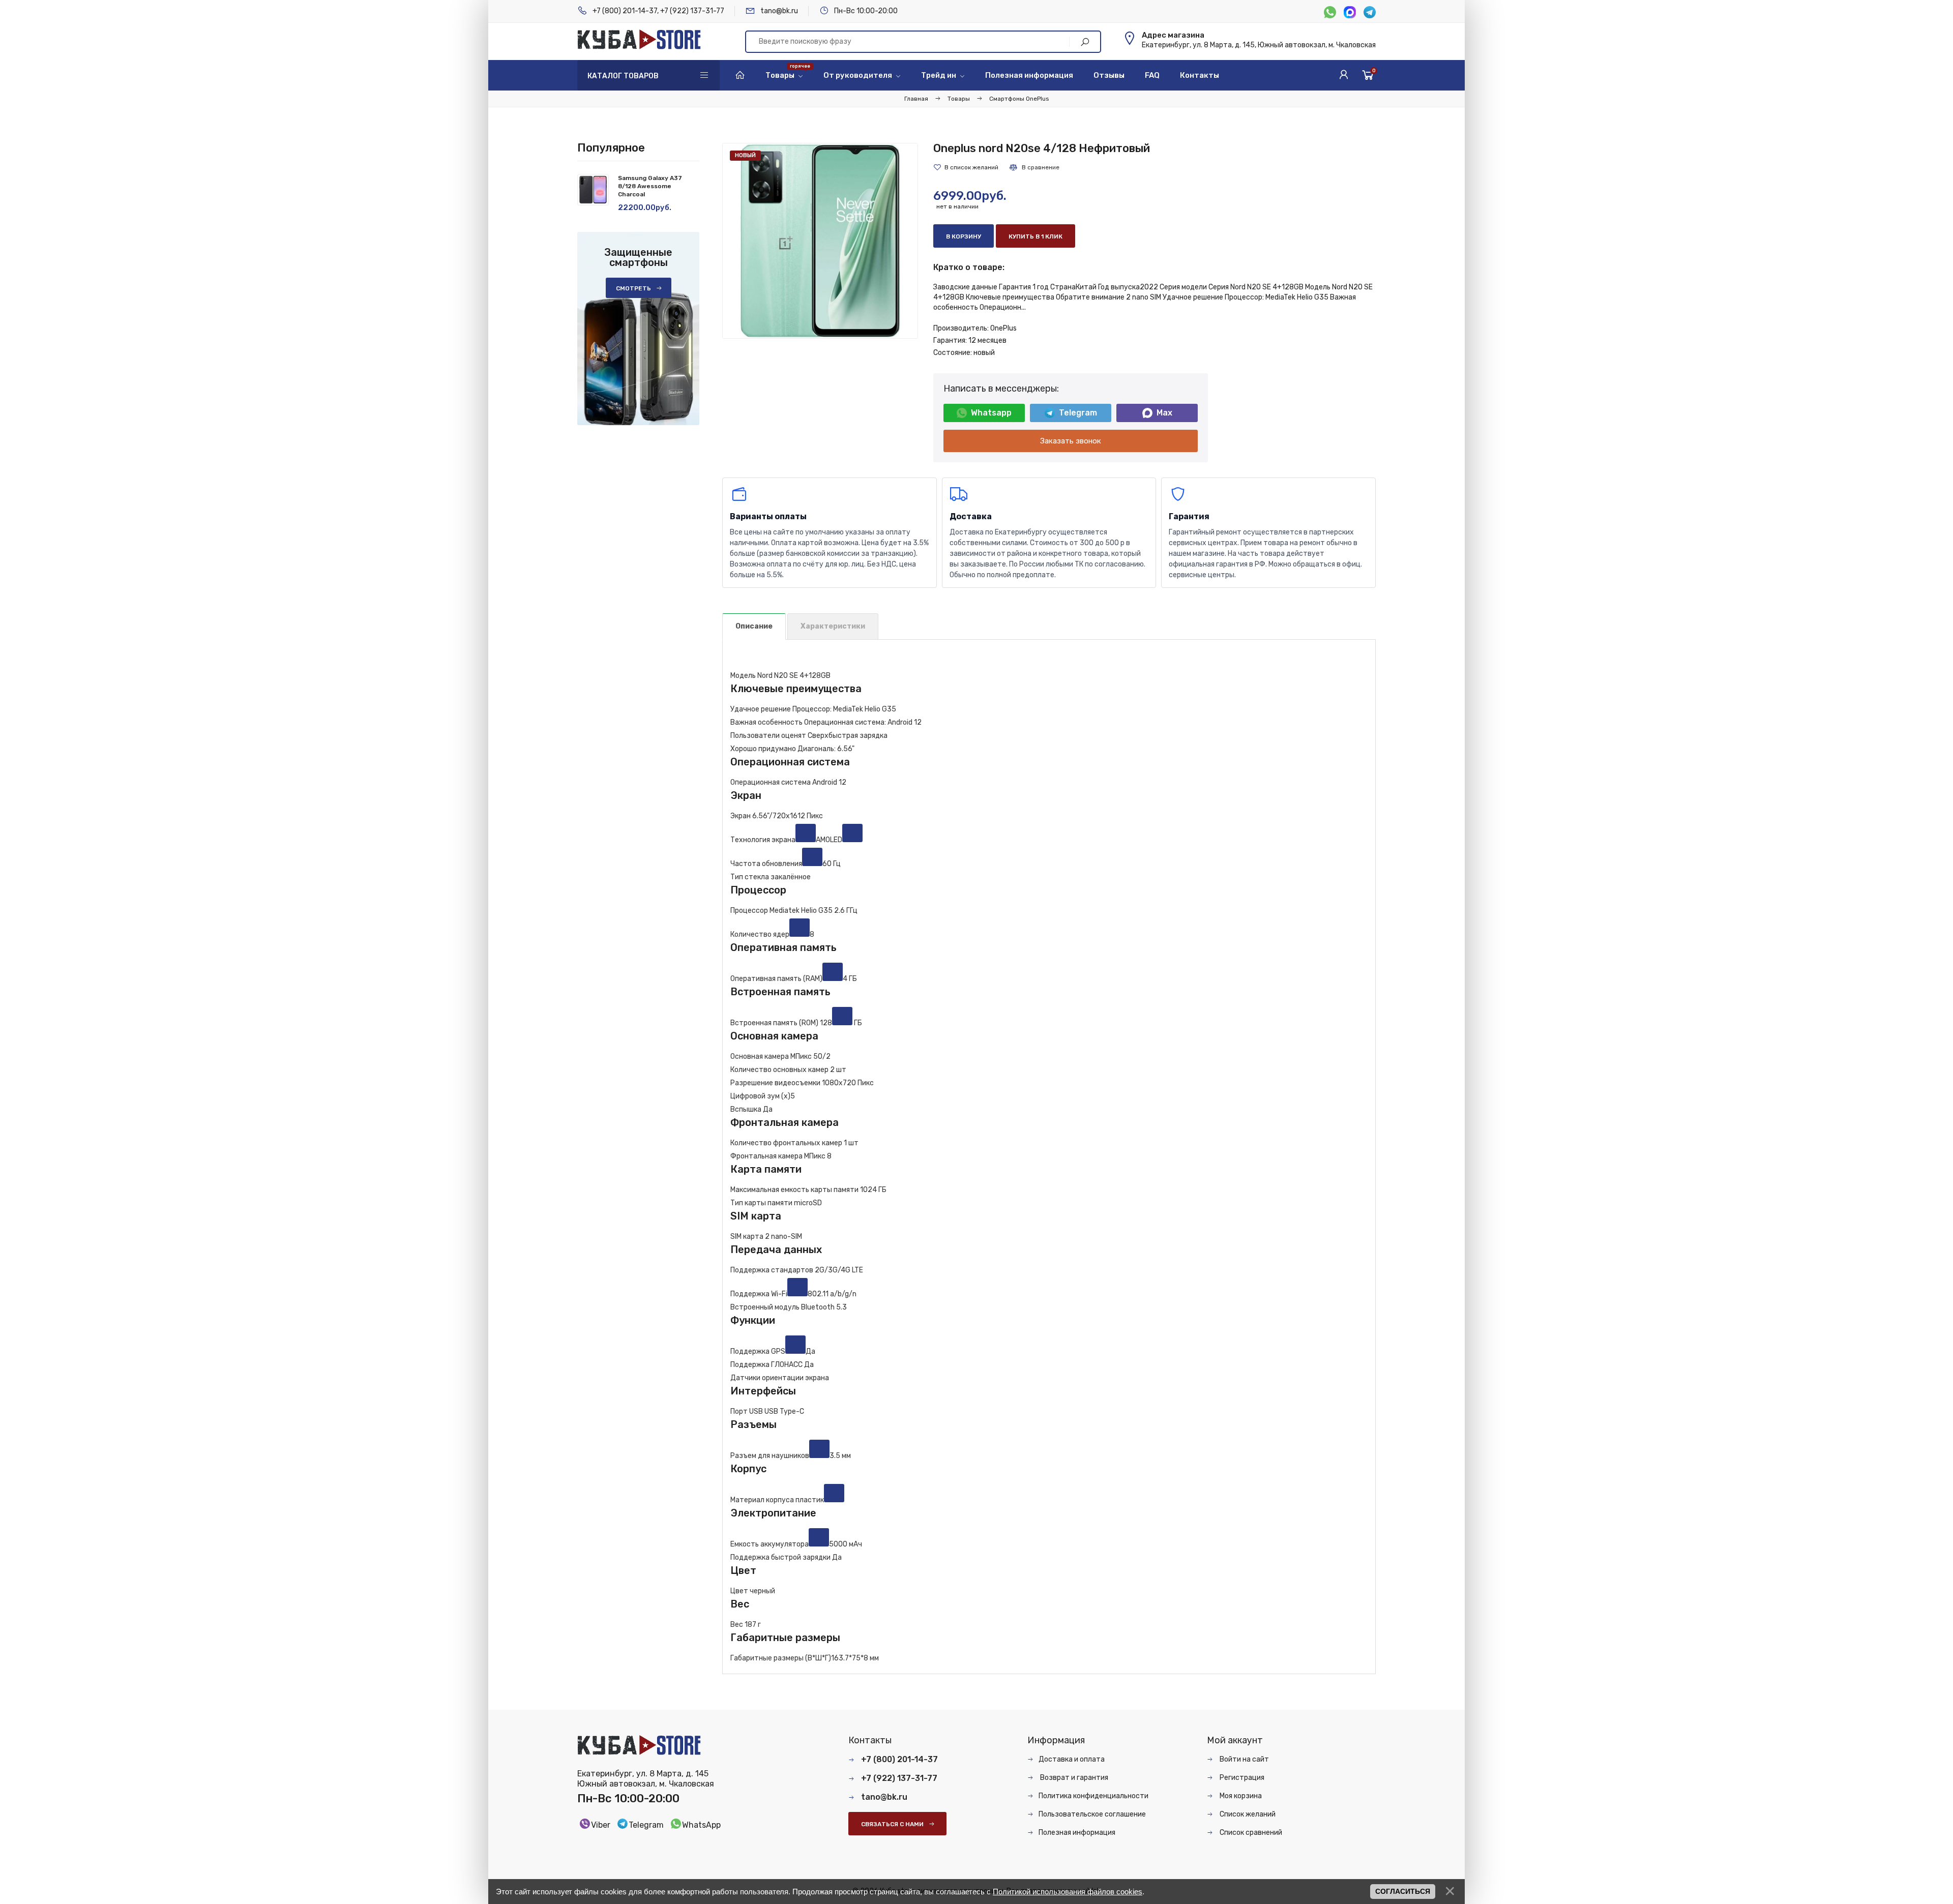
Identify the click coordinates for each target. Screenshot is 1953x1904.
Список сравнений (1250, 1833)
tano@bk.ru (779, 11)
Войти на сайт (1244, 1759)
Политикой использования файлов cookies (1068, 1892)
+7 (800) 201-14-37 (625, 11)
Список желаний (1247, 1814)
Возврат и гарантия (1073, 1778)
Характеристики (833, 626)
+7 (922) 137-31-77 (692, 11)
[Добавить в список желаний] (966, 167)
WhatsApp (701, 1825)
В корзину (964, 236)
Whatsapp (991, 413)
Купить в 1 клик (1035, 236)
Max (1164, 413)
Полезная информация (1077, 1833)
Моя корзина (1240, 1796)
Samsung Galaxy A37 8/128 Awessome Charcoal (650, 186)
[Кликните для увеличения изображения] (820, 241)
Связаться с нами (892, 1824)
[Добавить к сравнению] (1034, 167)
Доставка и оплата (1072, 1759)
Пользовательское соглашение (1092, 1814)
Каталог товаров (623, 76)
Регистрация (1241, 1778)
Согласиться (1403, 1891)
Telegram (1078, 413)
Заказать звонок (1071, 441)
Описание (754, 626)
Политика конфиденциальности (1093, 1796)
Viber (601, 1825)
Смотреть (633, 288)
